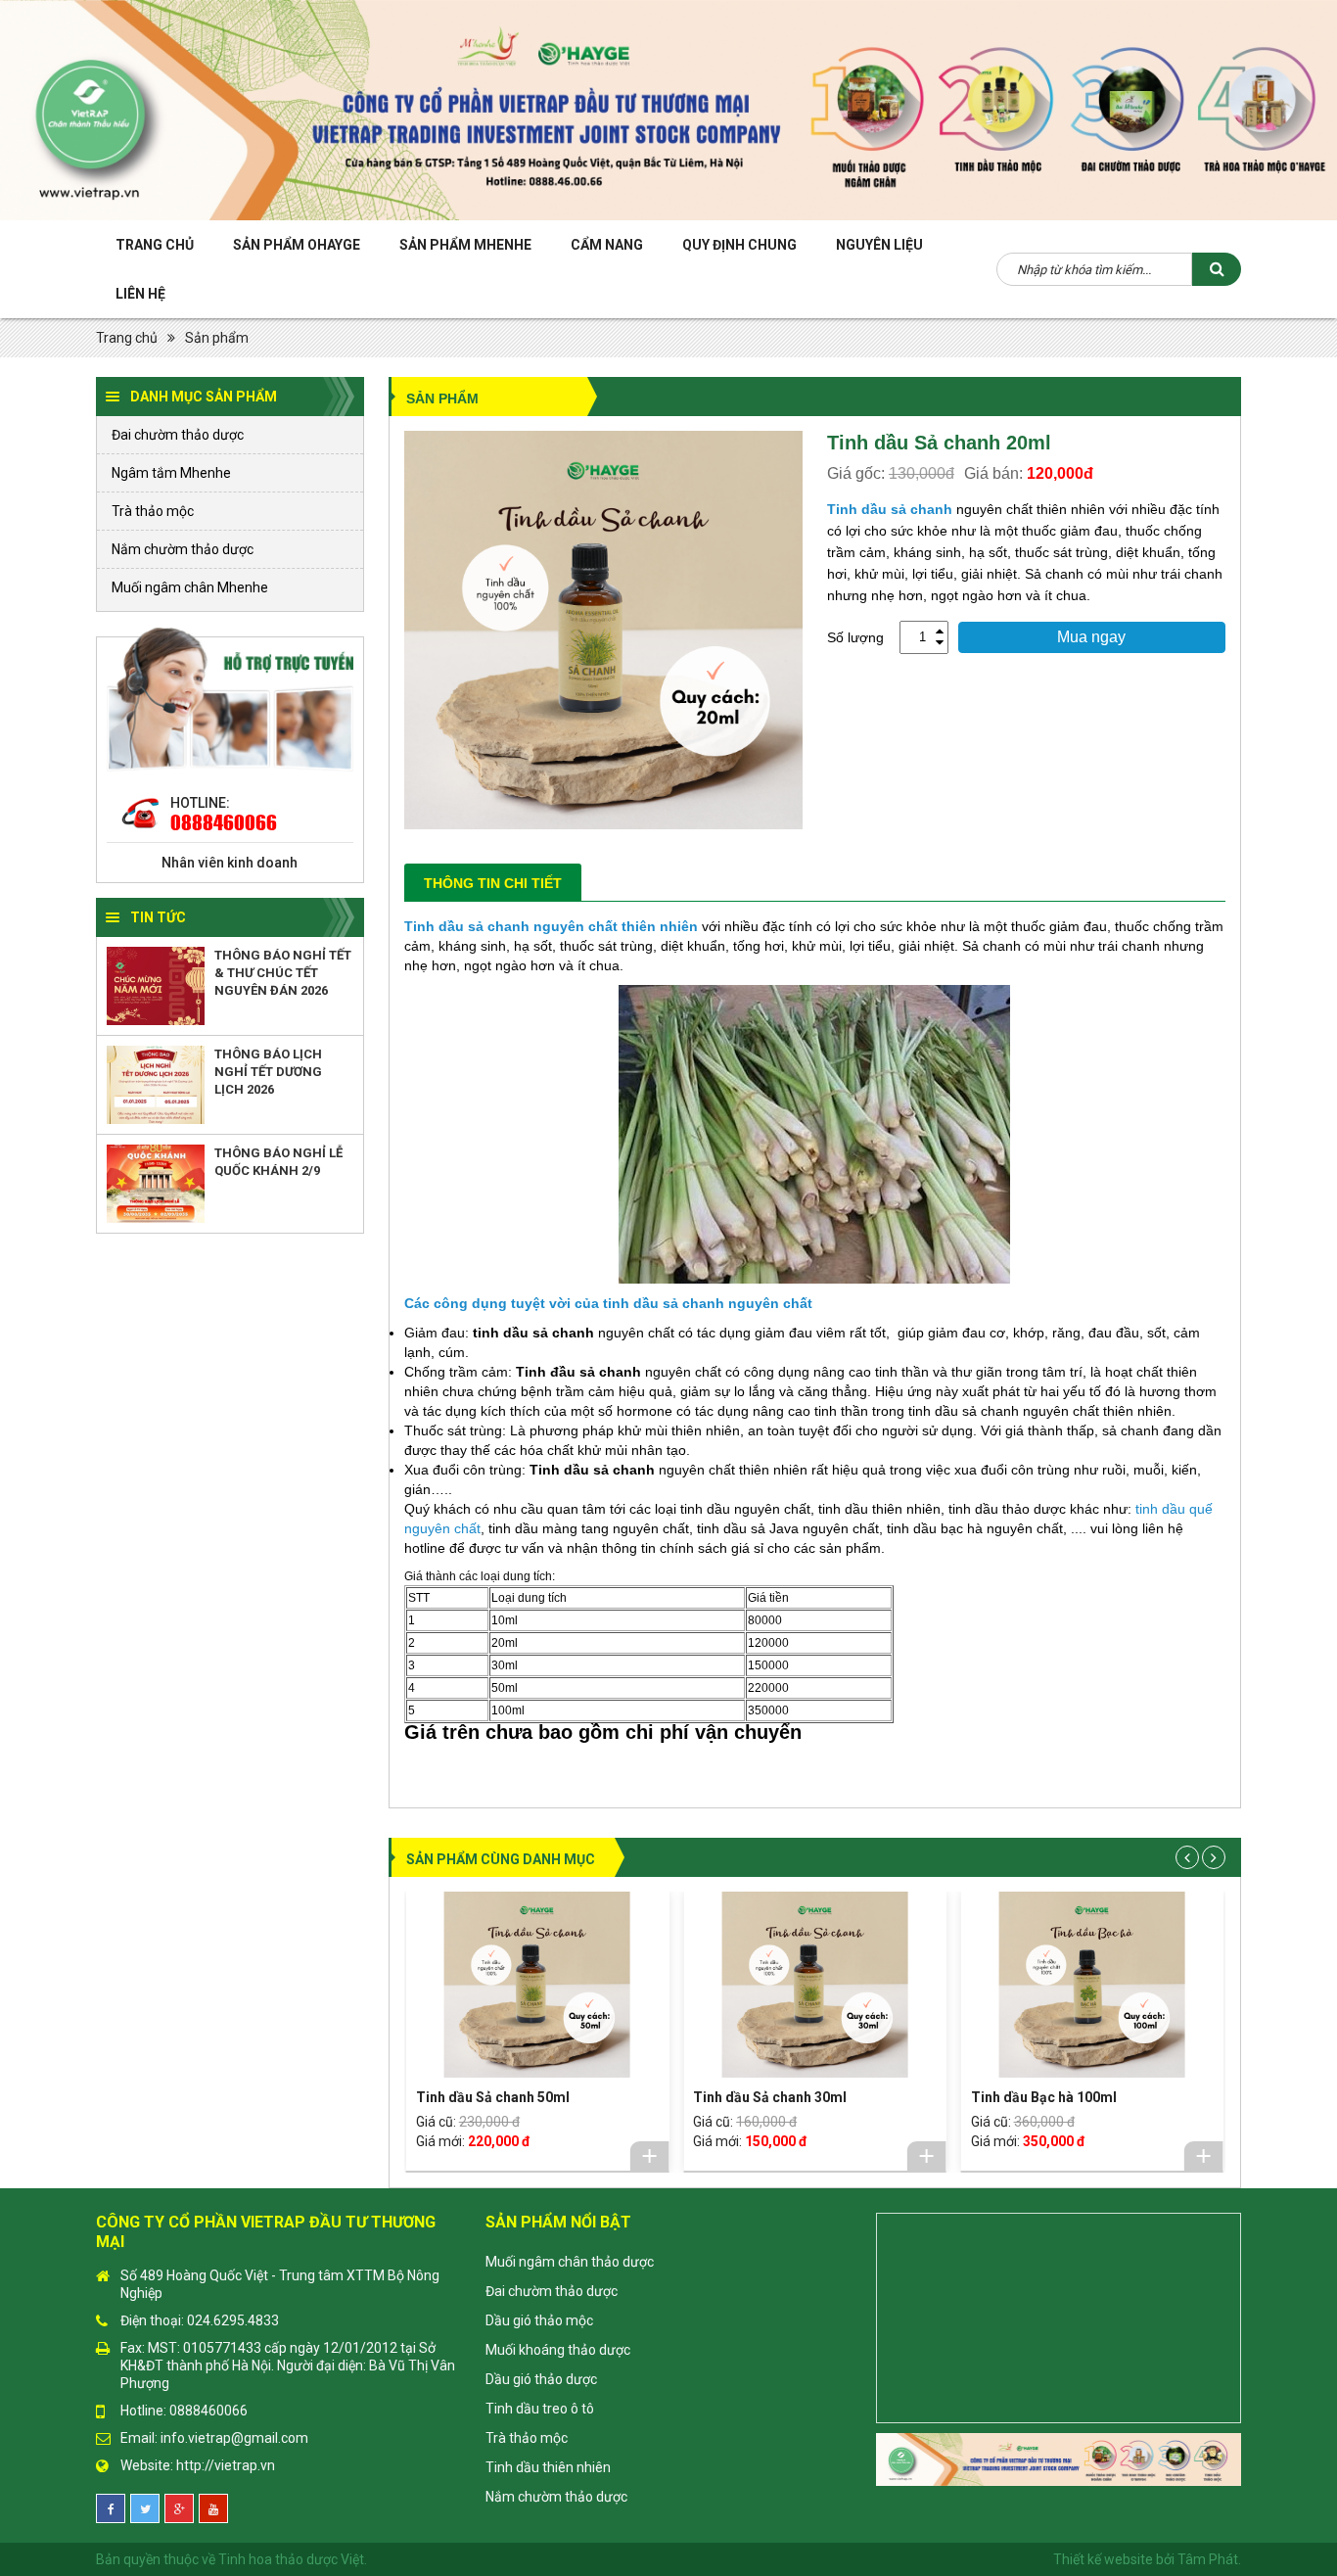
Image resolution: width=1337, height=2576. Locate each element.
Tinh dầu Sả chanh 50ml (493, 2097)
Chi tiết (649, 2156)
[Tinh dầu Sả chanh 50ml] (537, 1985)
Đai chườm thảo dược (178, 435)
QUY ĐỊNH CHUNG (739, 245)
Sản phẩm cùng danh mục (501, 1859)
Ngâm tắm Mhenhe (171, 473)
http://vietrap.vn (226, 2465)
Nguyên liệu (879, 245)
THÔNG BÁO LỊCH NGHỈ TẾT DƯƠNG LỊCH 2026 (268, 1072)
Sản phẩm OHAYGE (297, 245)
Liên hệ (140, 294)
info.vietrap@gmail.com (234, 2438)
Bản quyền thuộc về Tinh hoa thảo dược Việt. (231, 2559)
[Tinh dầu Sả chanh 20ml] (603, 629)
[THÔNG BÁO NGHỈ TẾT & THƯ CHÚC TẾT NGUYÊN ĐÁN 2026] (156, 986)
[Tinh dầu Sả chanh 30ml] (814, 1985)
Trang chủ (155, 245)
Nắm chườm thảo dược (183, 549)
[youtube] (213, 2508)
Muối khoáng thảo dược (558, 2350)
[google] (179, 2508)
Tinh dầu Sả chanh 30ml (770, 2097)
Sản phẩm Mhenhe (465, 245)
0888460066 (224, 822)
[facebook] (111, 2508)
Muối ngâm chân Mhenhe (190, 587)
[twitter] (145, 2508)
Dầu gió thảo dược (541, 2379)
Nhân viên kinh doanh (230, 863)
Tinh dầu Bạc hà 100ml (1044, 2097)
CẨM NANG (607, 245)
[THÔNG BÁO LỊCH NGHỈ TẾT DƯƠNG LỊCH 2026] (156, 1085)
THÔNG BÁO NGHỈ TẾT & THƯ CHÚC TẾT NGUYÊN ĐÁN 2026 (283, 973)
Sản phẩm (217, 338)
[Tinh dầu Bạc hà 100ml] (1092, 1985)
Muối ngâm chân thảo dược (570, 2262)
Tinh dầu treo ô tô (540, 2409)
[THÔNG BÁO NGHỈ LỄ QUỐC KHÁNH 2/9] (156, 1184)
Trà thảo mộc (153, 511)
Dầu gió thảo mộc (539, 2320)
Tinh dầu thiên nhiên (548, 2467)
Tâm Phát (1208, 2559)
